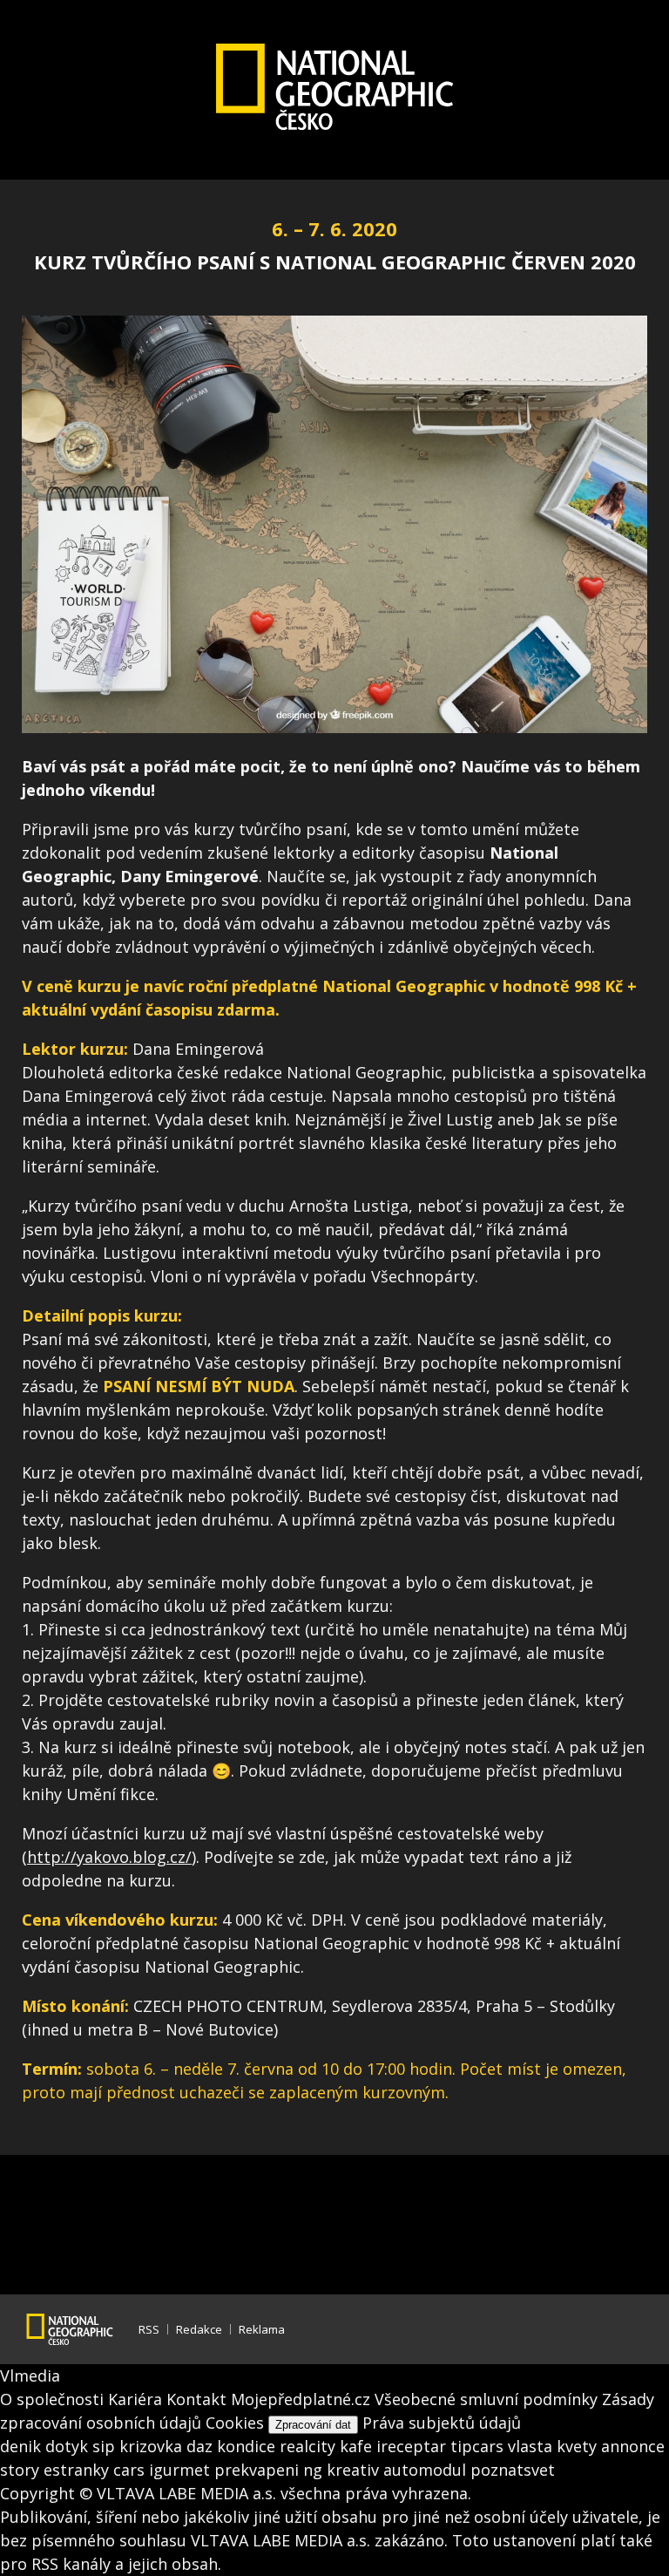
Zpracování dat (313, 2425)
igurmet (182, 2470)
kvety (579, 2446)
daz (202, 2446)
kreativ (355, 2470)
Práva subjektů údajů (442, 2423)
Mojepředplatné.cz (301, 2399)
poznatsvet (513, 2470)
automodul (427, 2470)
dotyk (69, 2446)
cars (131, 2470)
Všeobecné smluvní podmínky (486, 2399)
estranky (78, 2470)
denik (23, 2446)
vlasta (532, 2446)
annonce (633, 2446)
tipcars (479, 2446)
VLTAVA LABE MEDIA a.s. (186, 2493)
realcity (310, 2446)
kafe (358, 2446)
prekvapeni (259, 2470)
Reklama (262, 2329)
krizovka (153, 2446)
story (22, 2470)
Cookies (235, 2423)
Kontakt (196, 2399)
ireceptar (413, 2446)
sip (106, 2446)
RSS (149, 2329)
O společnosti (52, 2399)
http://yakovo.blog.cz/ (109, 1857)
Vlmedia (30, 2375)
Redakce (199, 2329)
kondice (248, 2446)
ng (315, 2470)
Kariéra (135, 2399)
